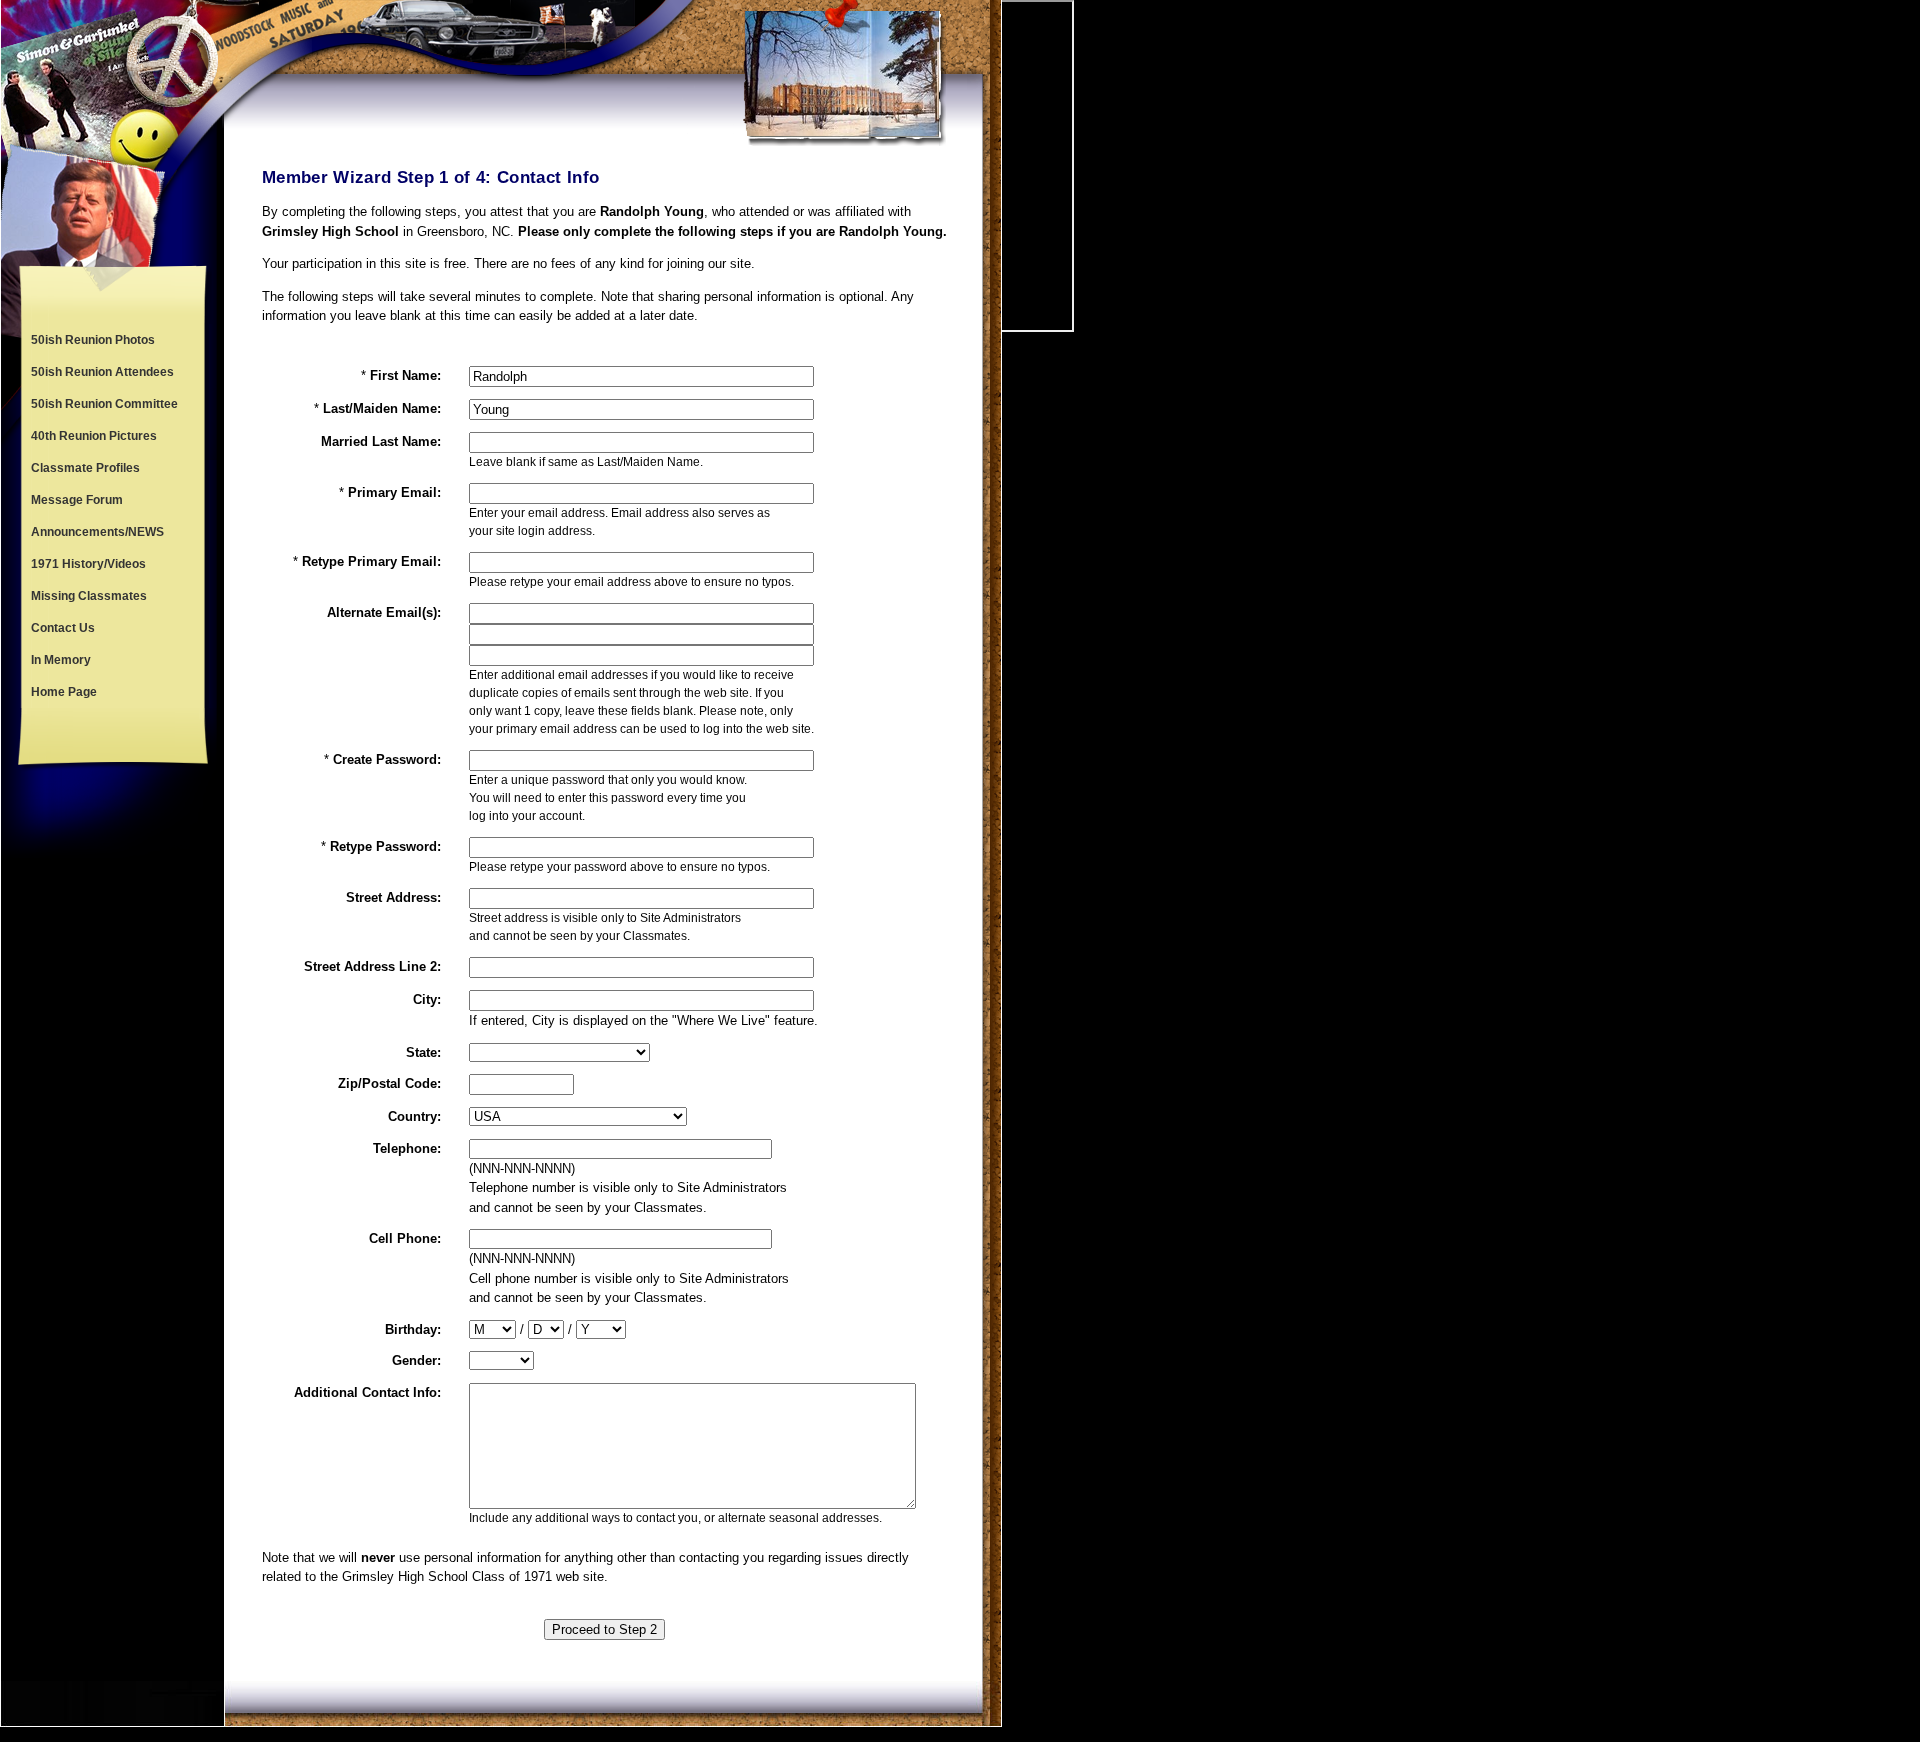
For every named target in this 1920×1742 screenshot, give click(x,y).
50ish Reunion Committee (104, 404)
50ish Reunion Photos (93, 340)
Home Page (64, 692)
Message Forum (77, 500)
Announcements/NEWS (97, 532)
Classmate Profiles (85, 468)
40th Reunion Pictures (94, 436)
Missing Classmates (89, 596)
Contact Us (63, 628)
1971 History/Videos (88, 564)
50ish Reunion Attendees (102, 372)
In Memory (61, 660)
